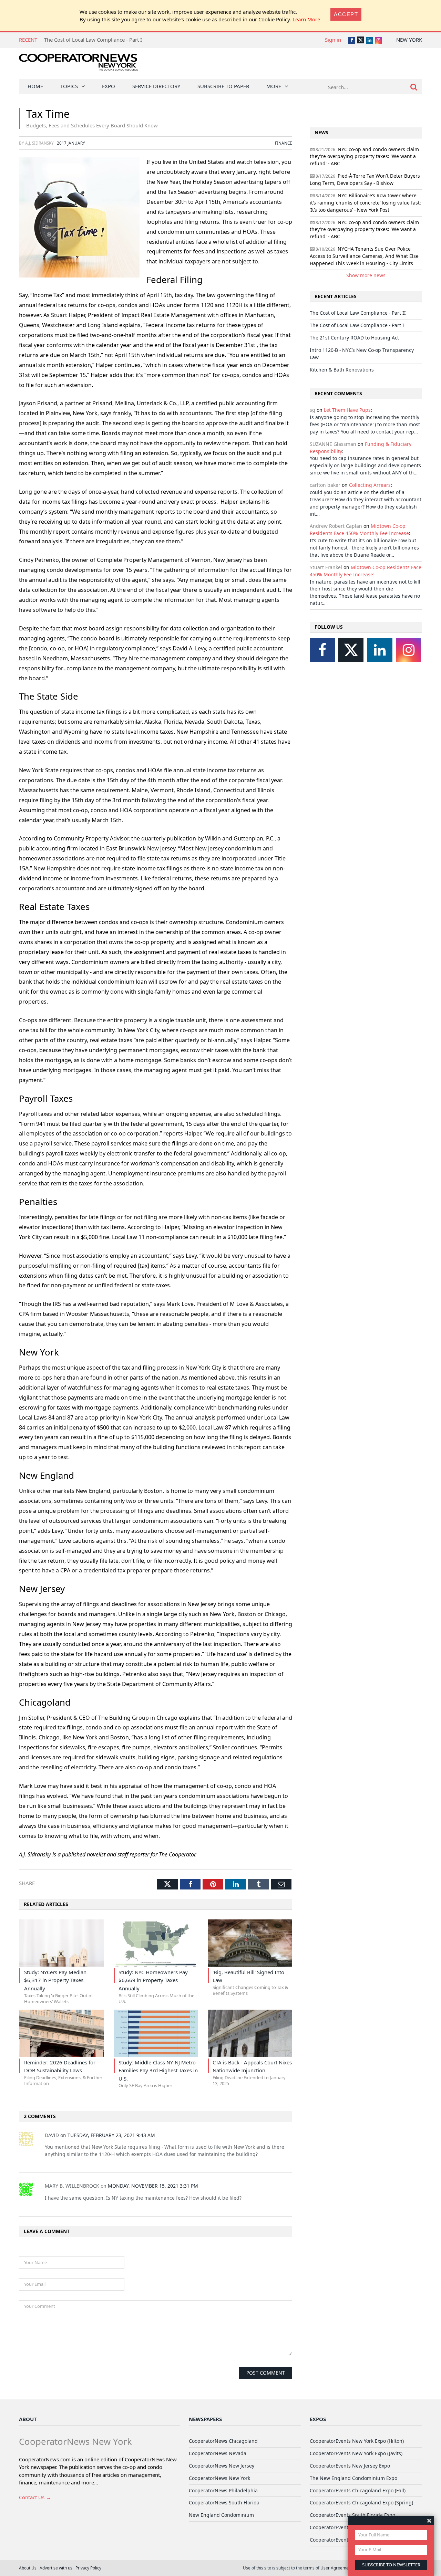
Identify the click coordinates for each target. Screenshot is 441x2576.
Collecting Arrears (370, 485)
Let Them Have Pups (347, 410)
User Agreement (336, 2568)
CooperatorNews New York (219, 2478)
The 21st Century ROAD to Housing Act (354, 338)
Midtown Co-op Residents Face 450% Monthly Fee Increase (359, 530)
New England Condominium (221, 2515)
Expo (109, 86)
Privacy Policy (88, 2568)
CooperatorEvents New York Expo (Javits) (356, 2453)
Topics (69, 86)
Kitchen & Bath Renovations (342, 370)
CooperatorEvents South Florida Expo (352, 2515)
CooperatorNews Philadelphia (223, 2490)
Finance (284, 143)
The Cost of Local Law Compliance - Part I (93, 40)
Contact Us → (35, 2497)
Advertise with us (56, 2568)
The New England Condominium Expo (353, 2478)
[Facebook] (322, 650)
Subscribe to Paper (223, 86)
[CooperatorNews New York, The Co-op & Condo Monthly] (78, 65)
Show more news (366, 275)
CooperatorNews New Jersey (222, 2466)
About (28, 2419)
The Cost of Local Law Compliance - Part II (358, 313)
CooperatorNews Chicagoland (223, 2441)
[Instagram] (408, 650)
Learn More (306, 19)
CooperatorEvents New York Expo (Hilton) (357, 2441)
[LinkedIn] (380, 650)
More (274, 86)
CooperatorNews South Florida (224, 2502)
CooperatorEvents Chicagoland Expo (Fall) (358, 2490)
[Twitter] (351, 650)
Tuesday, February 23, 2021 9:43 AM (111, 2135)
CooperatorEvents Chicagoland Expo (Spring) (361, 2502)
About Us (28, 2568)
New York (409, 40)
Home (35, 86)
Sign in (333, 40)
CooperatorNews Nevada (218, 2453)
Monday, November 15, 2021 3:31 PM (153, 2186)
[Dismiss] (429, 2520)
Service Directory (156, 86)
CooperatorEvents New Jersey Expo (350, 2466)
